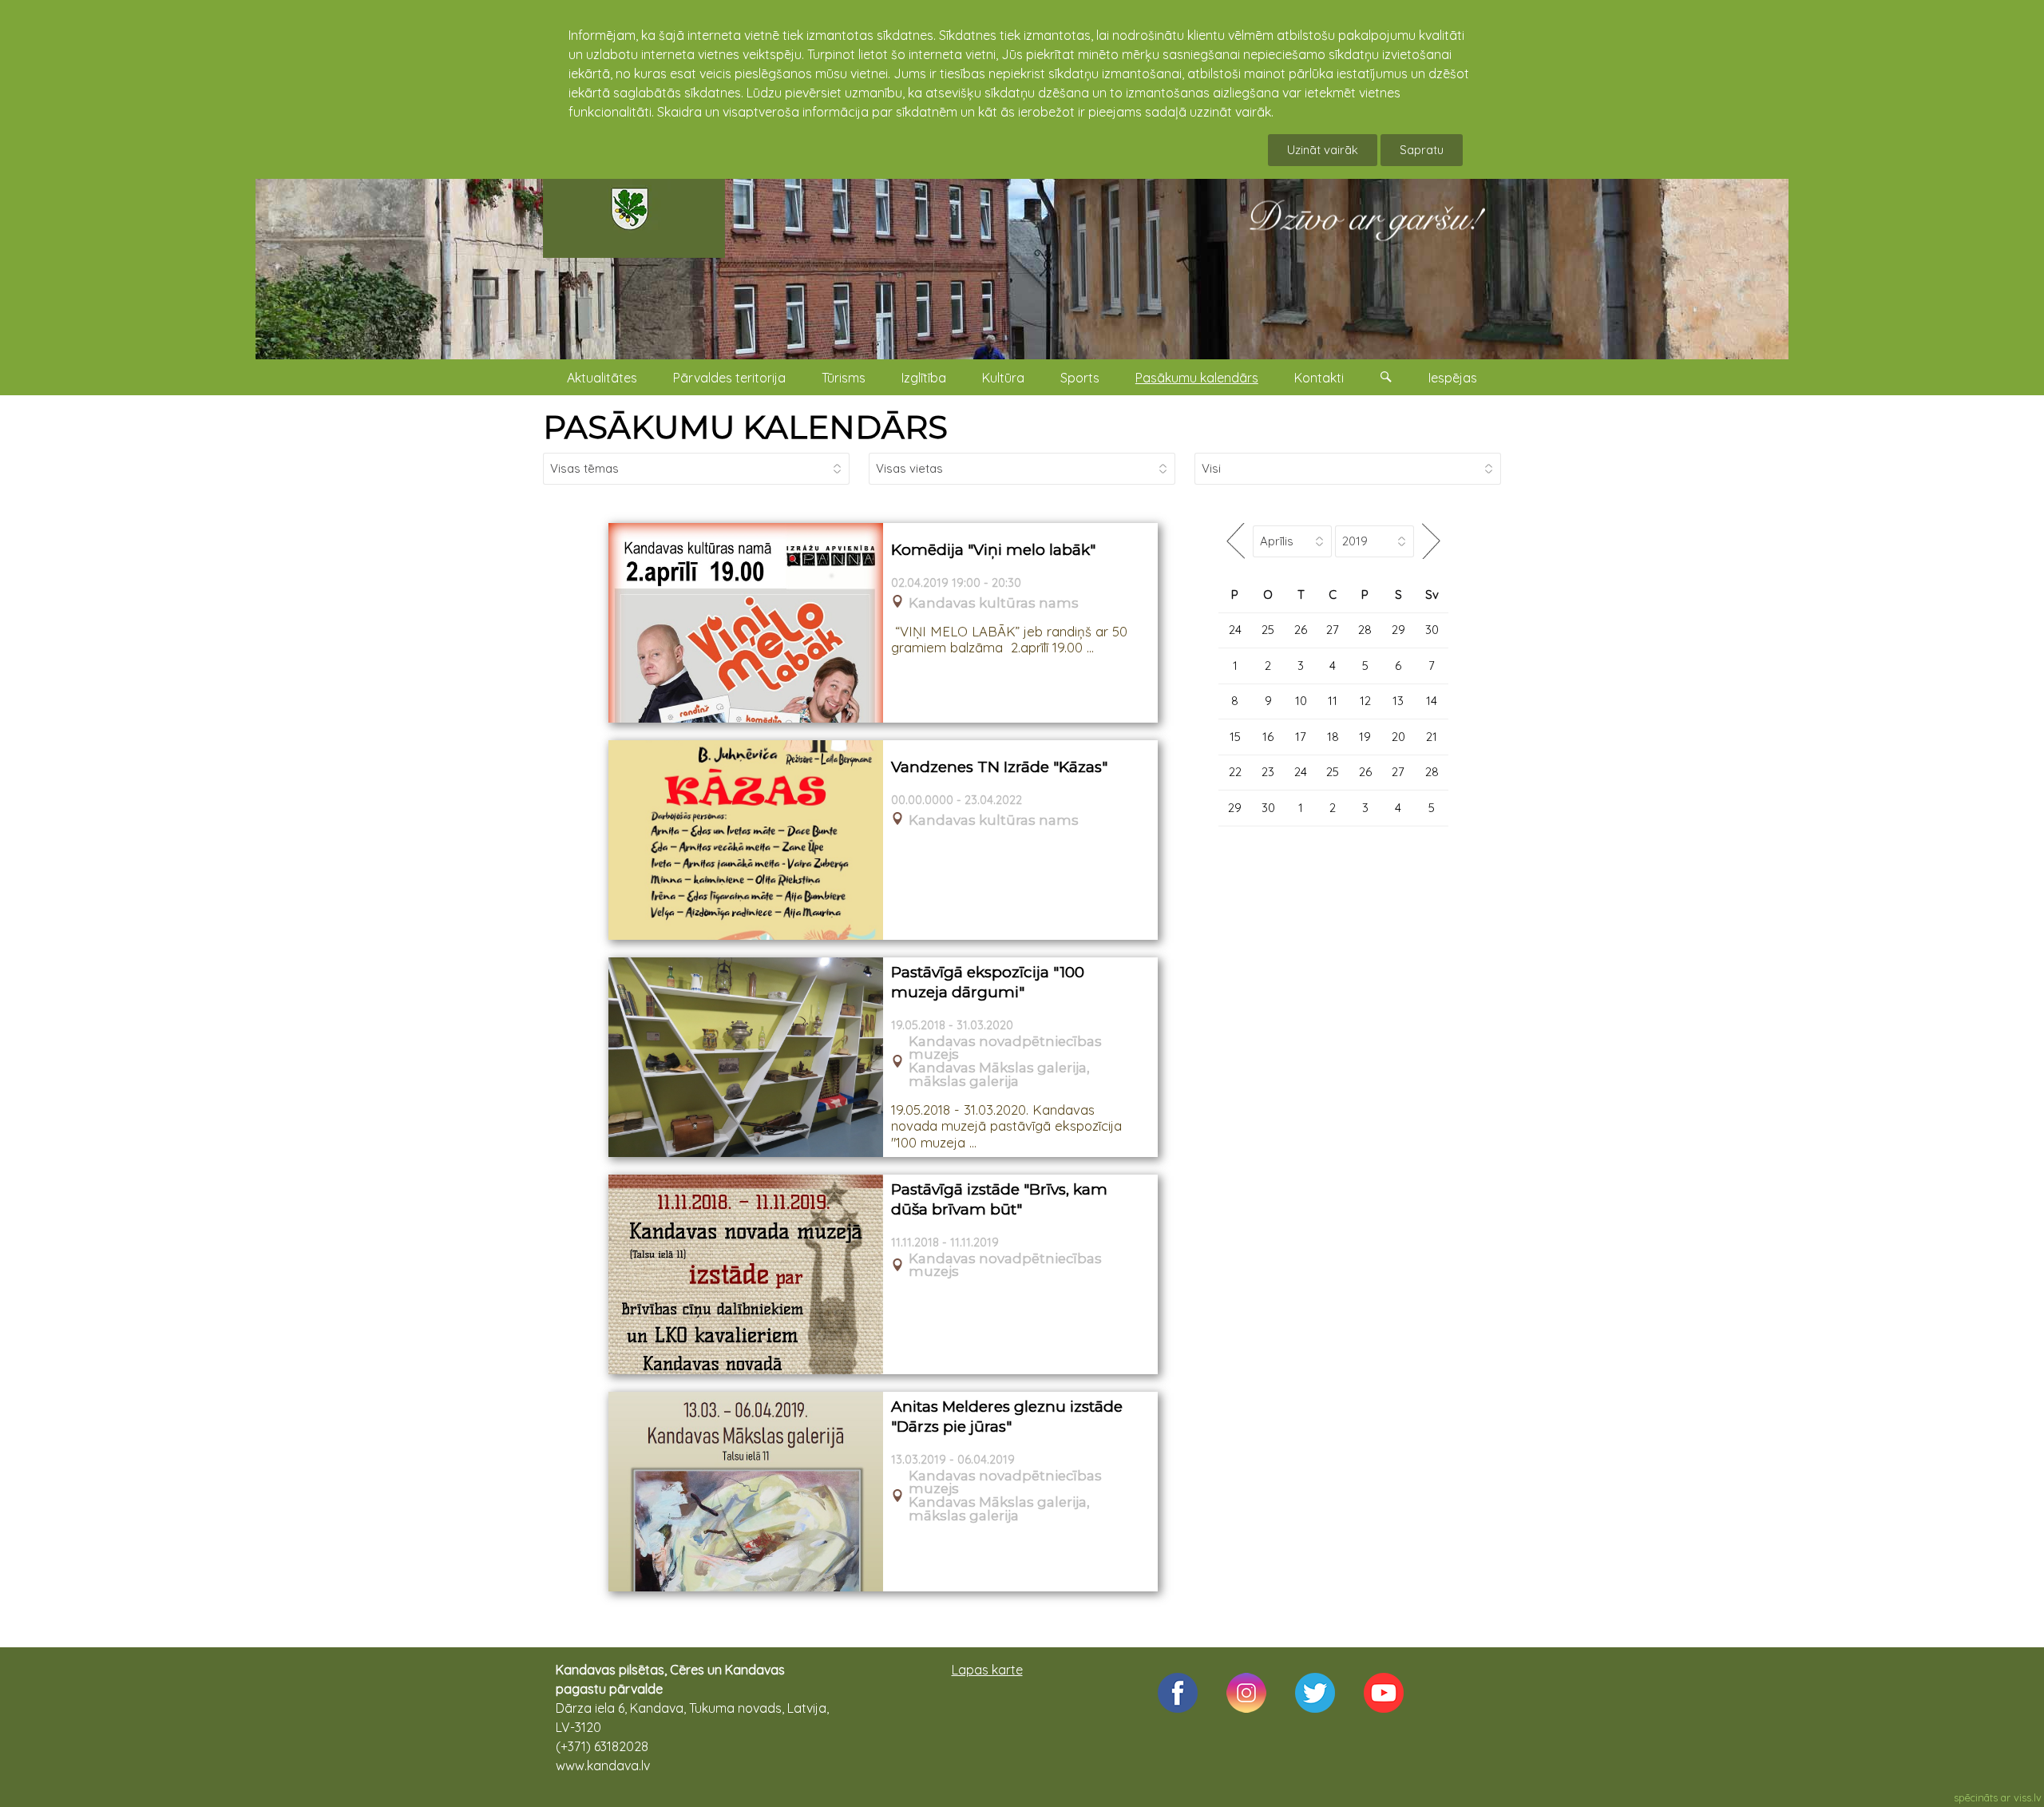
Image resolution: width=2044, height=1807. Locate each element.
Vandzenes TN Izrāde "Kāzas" (999, 767)
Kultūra (1003, 378)
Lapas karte (987, 1670)
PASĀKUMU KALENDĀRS (745, 427)
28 (1365, 630)
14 (1432, 701)
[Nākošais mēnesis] (1431, 541)
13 (1398, 701)
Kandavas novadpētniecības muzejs (1005, 1048)
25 (1268, 630)
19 (1365, 737)
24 (1235, 630)
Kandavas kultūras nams (994, 603)
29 (1398, 630)
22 (1235, 772)
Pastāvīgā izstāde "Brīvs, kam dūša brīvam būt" (999, 1199)
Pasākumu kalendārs (1197, 378)
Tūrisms (844, 378)
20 (1398, 737)
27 (1333, 630)
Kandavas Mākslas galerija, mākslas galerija (999, 1075)
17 (1301, 737)
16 (1268, 737)
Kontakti (1319, 378)
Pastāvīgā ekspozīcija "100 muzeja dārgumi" (988, 982)
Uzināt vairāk (1323, 150)
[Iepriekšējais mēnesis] (1236, 541)
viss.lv (2028, 1797)
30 (1432, 630)
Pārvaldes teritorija (729, 378)
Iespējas (1453, 378)
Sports (1080, 378)
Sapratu (1422, 150)
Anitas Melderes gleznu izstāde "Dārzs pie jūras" (1007, 1417)
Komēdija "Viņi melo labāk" (993, 550)
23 (1268, 772)
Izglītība (924, 378)
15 (1235, 737)
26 (1301, 630)
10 (1301, 701)
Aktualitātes (602, 378)
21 (1432, 737)
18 (1333, 737)
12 (1365, 701)
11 (1333, 701)
